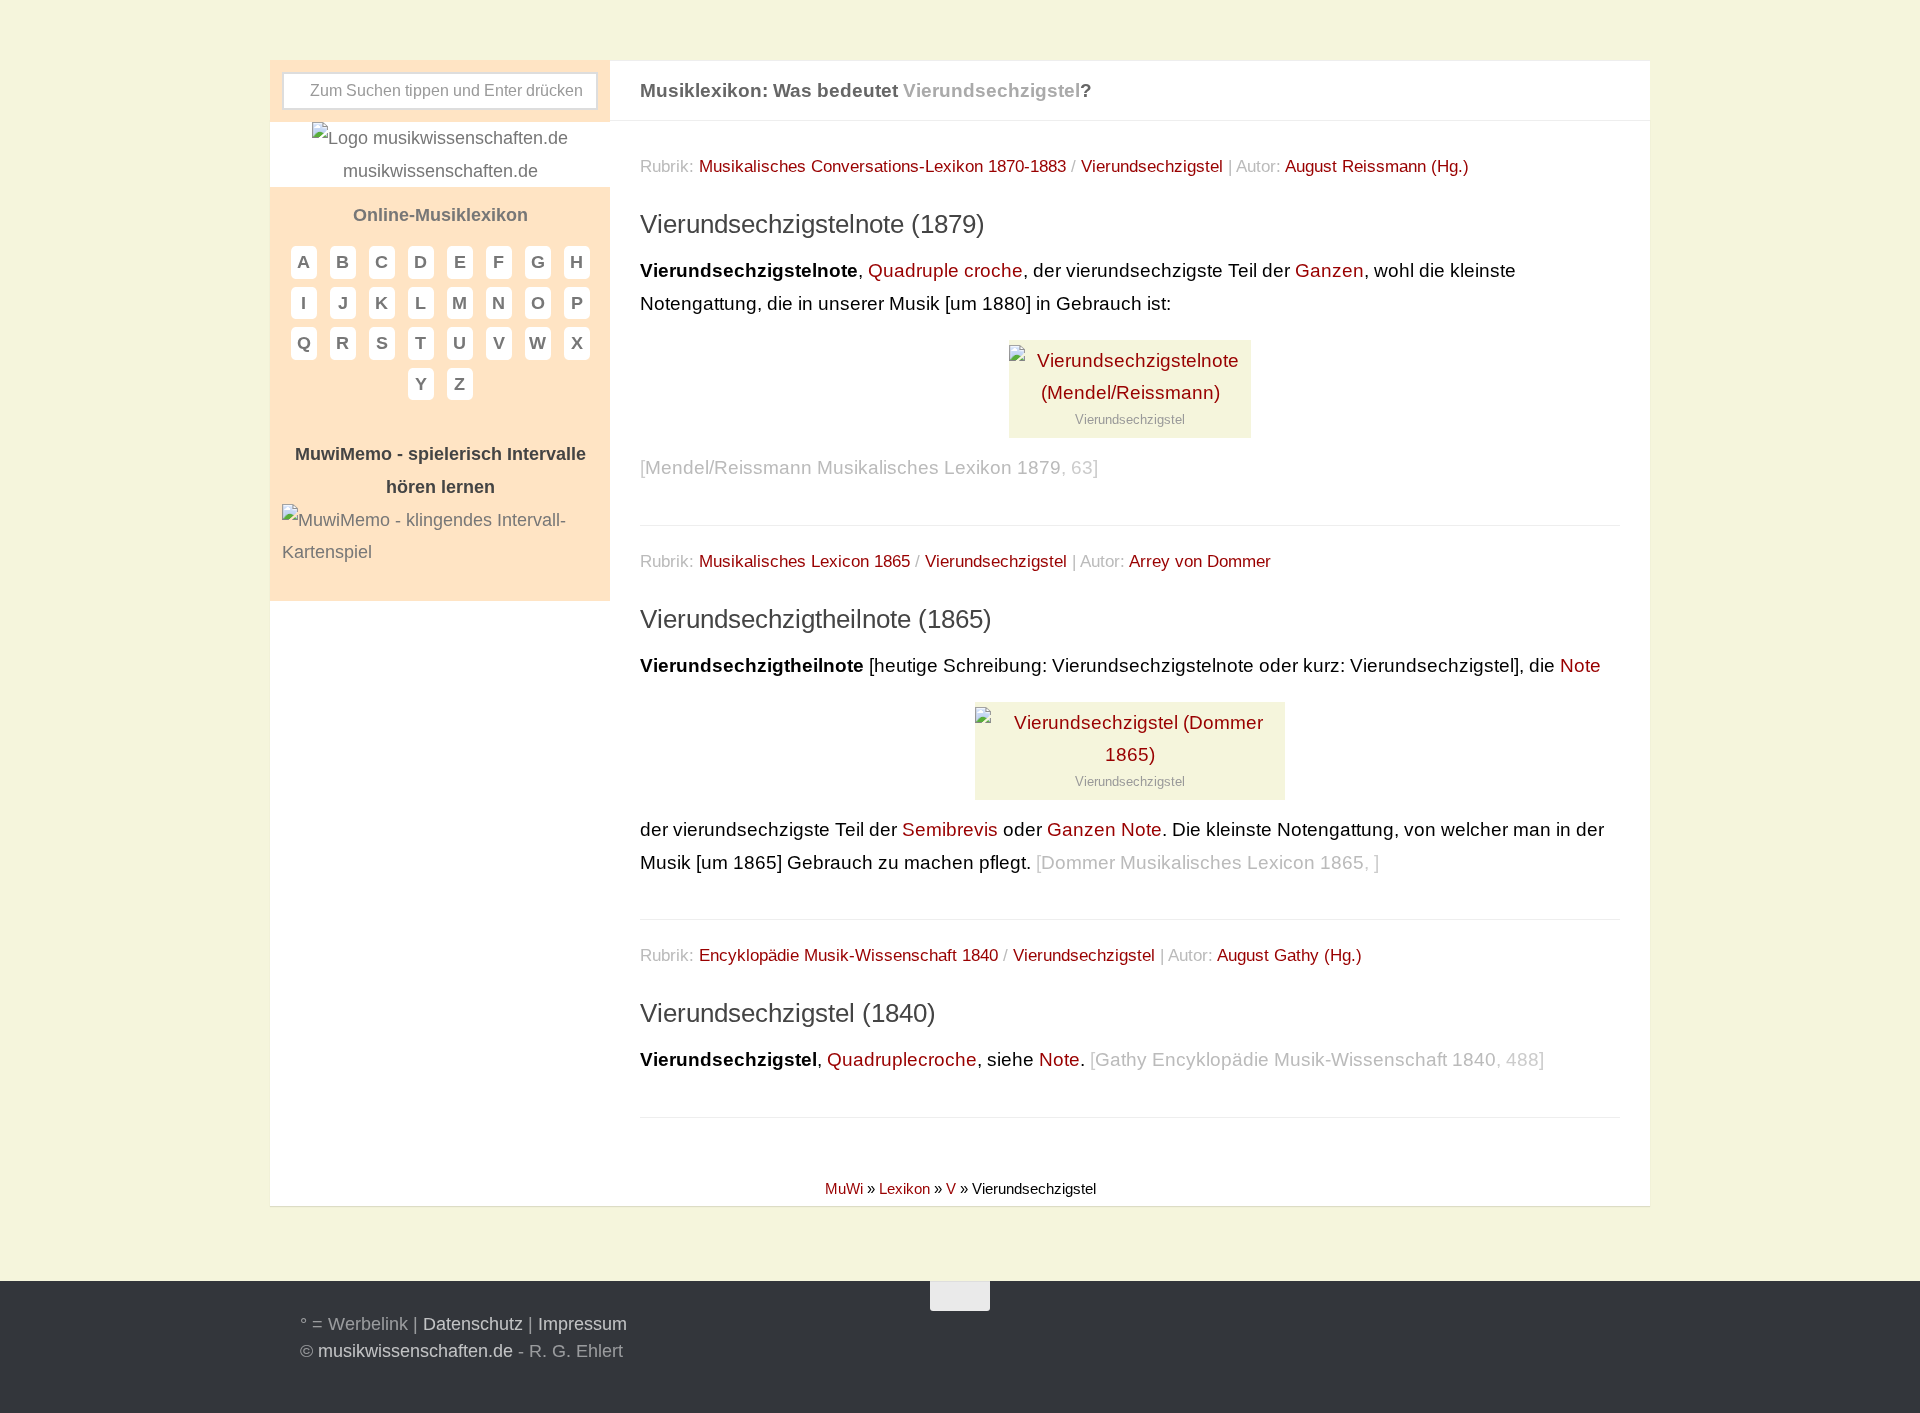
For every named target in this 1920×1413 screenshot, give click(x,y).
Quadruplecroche (902, 1059)
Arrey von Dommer (1200, 561)
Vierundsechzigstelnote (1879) (812, 224)
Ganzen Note (1104, 829)
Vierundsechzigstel (1152, 166)
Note (1580, 665)
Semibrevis (950, 829)
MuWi (844, 1188)
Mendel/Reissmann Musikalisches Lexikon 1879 (853, 467)
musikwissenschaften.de (415, 1351)
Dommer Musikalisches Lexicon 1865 (1202, 862)
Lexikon (904, 1188)
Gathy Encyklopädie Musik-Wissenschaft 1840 (1295, 1059)
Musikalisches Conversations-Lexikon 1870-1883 (882, 166)
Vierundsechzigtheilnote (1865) (816, 619)
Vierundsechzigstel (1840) (788, 1014)
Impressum (582, 1324)
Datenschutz (473, 1324)
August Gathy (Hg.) (1289, 955)
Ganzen (1329, 270)
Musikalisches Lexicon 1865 (804, 561)
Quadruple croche (945, 270)
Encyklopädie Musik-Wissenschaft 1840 (848, 955)
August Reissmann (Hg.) (1377, 166)
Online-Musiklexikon (440, 215)
